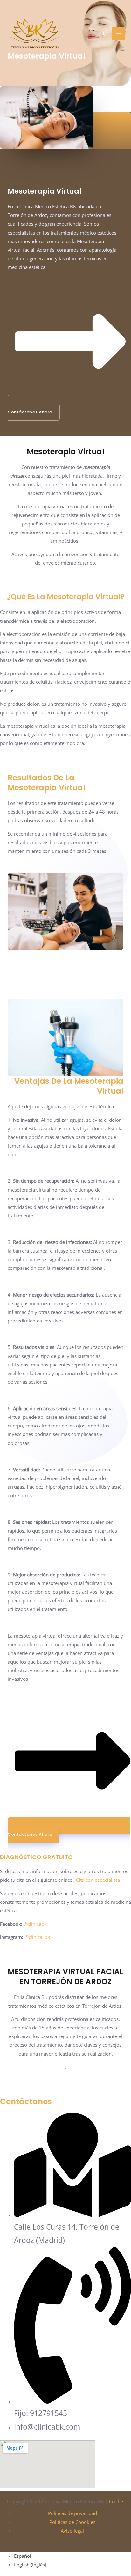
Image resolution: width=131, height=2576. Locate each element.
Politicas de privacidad (72, 2513)
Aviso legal (72, 2531)
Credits (117, 2501)
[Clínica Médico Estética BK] (35, 34)
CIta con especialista (97, 1880)
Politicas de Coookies (72, 2522)
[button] (103, 34)
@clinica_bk (37, 1937)
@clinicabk (35, 1924)
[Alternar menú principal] (118, 33)
